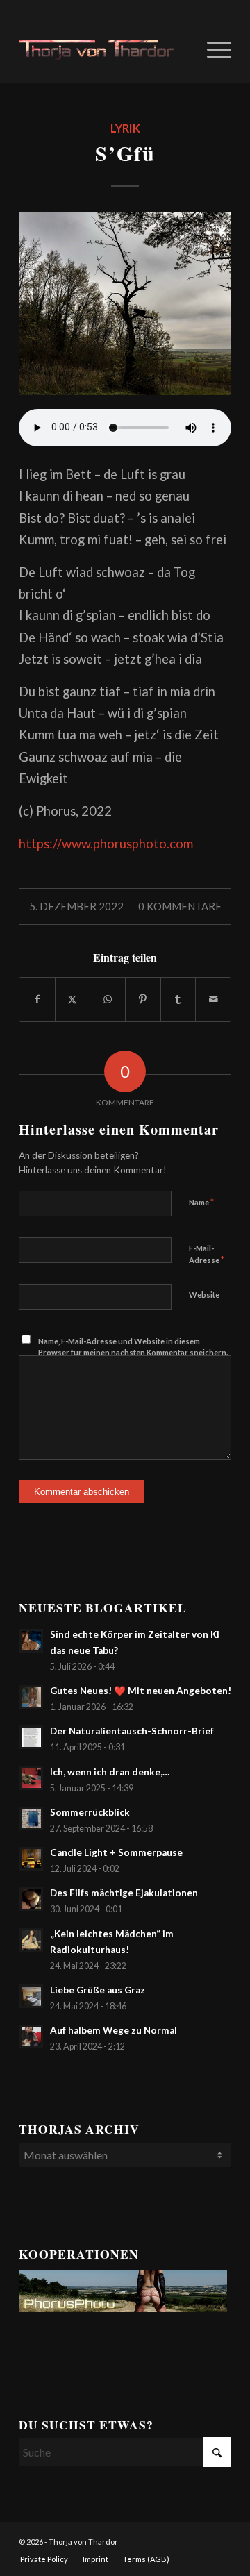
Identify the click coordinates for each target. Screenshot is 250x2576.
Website (204, 1295)
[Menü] (212, 48)
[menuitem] (212, 48)
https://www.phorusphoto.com (106, 844)
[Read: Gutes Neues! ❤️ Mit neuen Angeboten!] (31, 1697)
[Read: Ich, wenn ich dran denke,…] (31, 1778)
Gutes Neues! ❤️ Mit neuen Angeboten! (141, 1691)
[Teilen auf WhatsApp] (108, 999)
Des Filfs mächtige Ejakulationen (124, 1893)
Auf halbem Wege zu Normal (114, 2030)
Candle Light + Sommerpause (116, 1852)
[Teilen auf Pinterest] (143, 999)
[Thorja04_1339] (104, 48)
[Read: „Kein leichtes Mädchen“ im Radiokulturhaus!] (31, 1940)
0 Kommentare (180, 906)
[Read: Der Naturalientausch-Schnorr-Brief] (31, 1737)
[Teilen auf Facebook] (37, 999)
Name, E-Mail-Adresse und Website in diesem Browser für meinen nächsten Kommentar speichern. (133, 1347)
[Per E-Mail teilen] (213, 999)
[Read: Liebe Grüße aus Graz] (31, 1996)
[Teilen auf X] (73, 999)
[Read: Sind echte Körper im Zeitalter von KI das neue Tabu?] (31, 1641)
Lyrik (125, 128)
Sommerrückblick (90, 1812)
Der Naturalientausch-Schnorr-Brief (132, 1731)
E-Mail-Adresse (207, 1255)
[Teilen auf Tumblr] (178, 999)
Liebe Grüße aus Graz (98, 1990)
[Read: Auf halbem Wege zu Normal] (31, 2036)
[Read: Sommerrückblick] (31, 1818)
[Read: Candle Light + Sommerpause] (31, 1859)
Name (201, 1202)
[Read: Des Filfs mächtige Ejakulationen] (31, 1899)
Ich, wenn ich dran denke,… (110, 1772)
